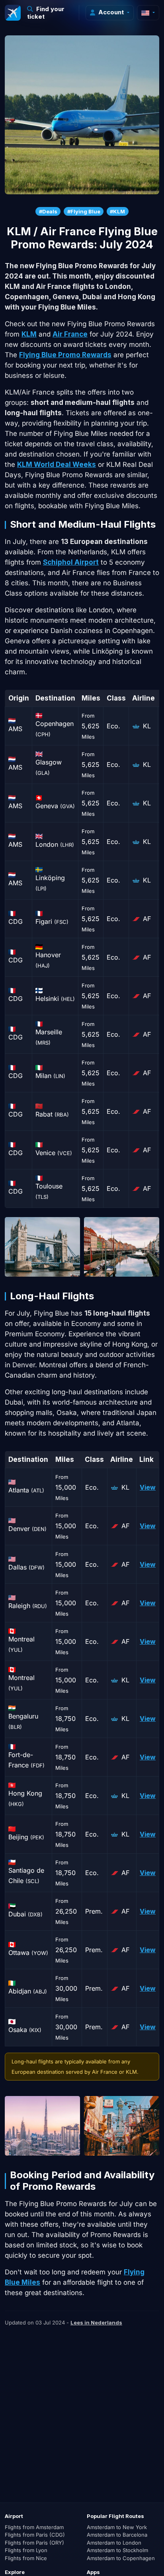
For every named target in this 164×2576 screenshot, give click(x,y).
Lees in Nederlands (96, 2322)
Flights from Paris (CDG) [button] (35, 2535)
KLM (29, 334)
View (148, 1487)
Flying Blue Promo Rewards (65, 355)
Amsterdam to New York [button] (117, 2527)
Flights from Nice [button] (26, 2558)
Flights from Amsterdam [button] (34, 2527)
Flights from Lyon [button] (26, 2550)
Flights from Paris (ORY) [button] (34, 2543)
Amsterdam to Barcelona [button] (117, 2535)
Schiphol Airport (71, 562)
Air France (70, 334)
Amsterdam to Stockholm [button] (117, 2550)
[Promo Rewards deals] (13, 13)
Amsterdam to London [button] (114, 2543)
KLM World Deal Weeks (57, 464)
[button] (50, 13)
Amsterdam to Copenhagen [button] (121, 2558)
